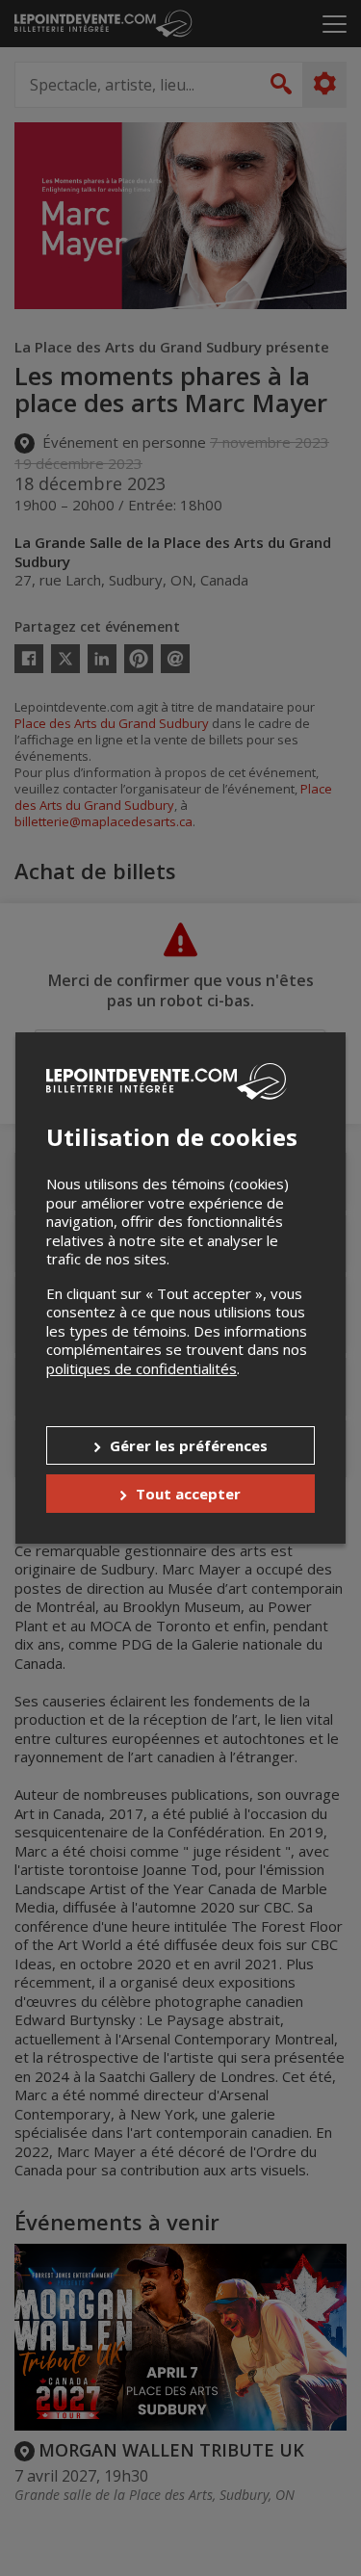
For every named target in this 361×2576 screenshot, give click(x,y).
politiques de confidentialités (142, 1368)
